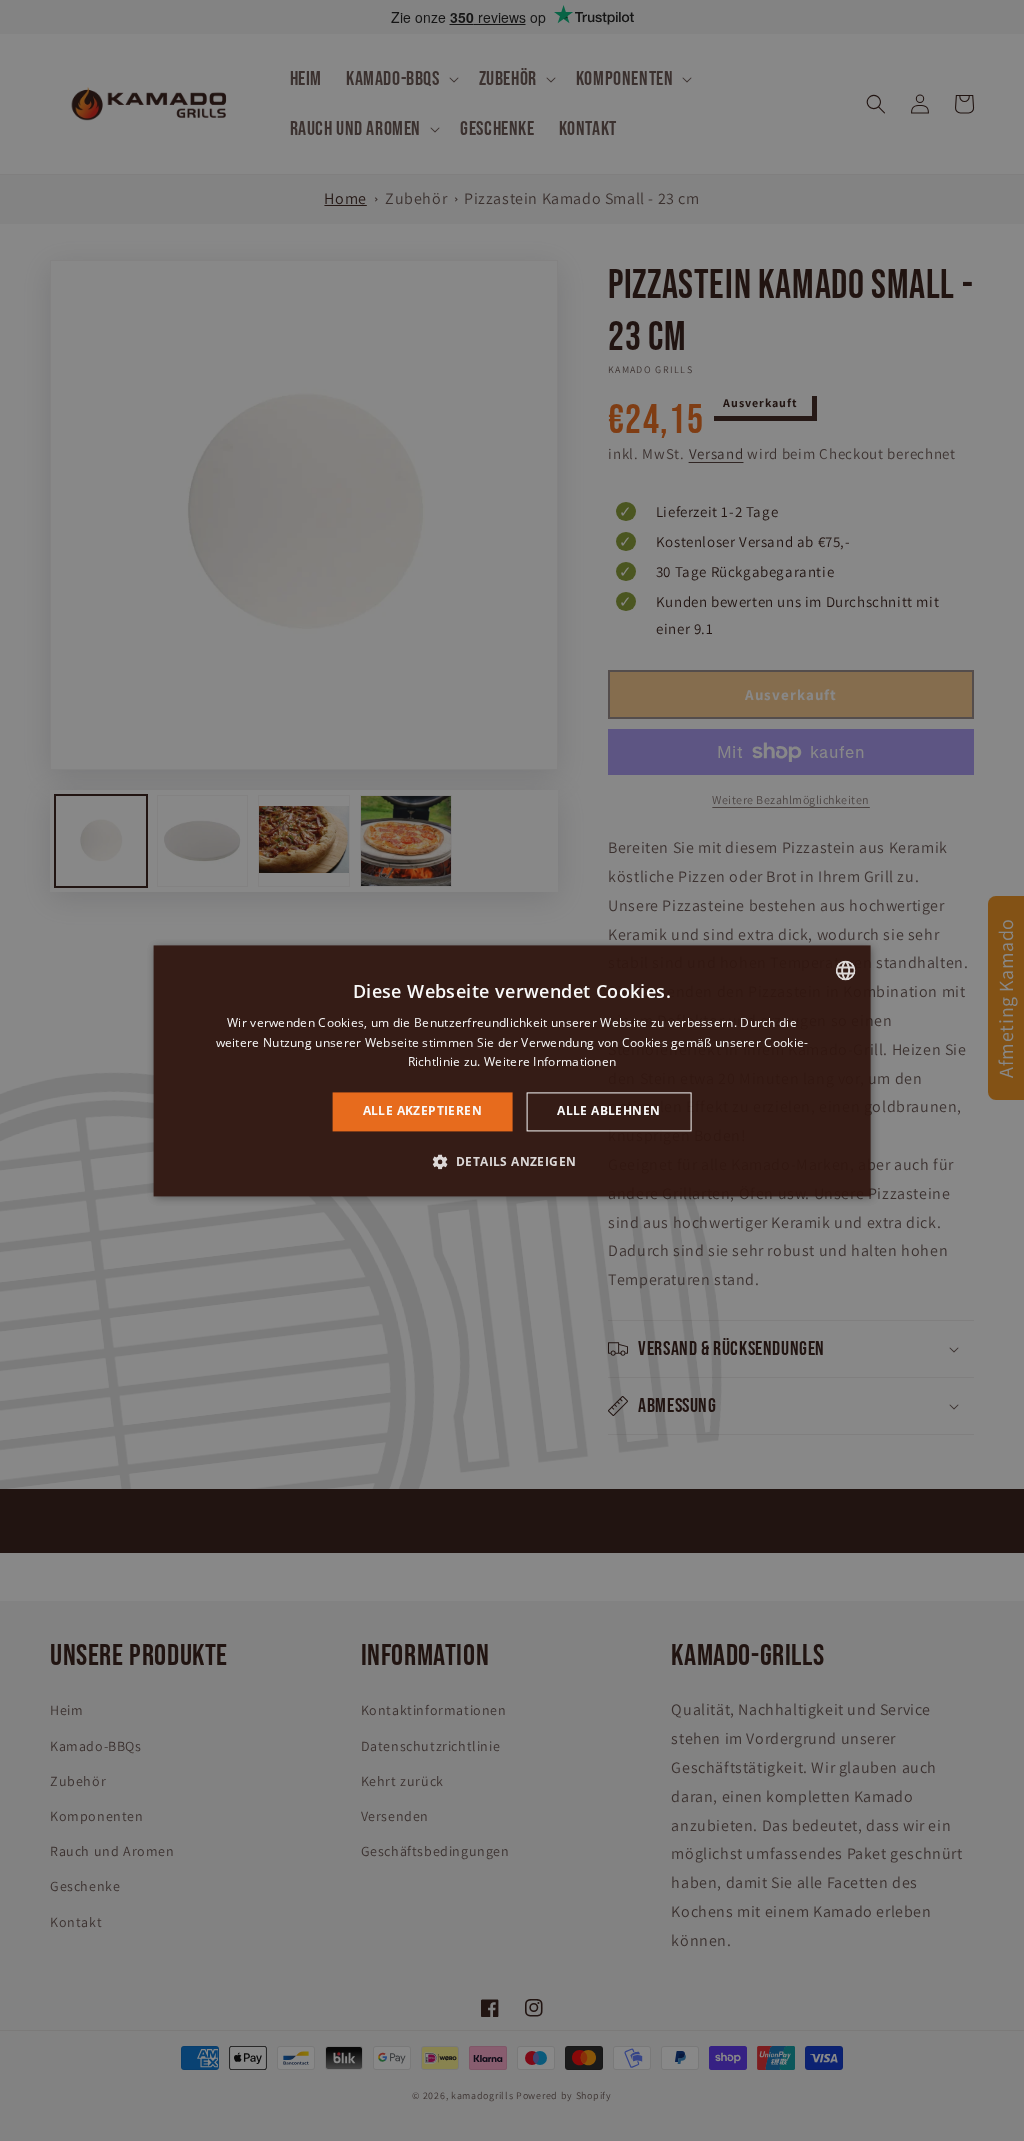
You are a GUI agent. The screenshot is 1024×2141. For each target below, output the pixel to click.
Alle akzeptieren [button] (422, 1111)
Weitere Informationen (550, 1062)
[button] (512, 1161)
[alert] (512, 1070)
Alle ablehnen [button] (608, 1111)
